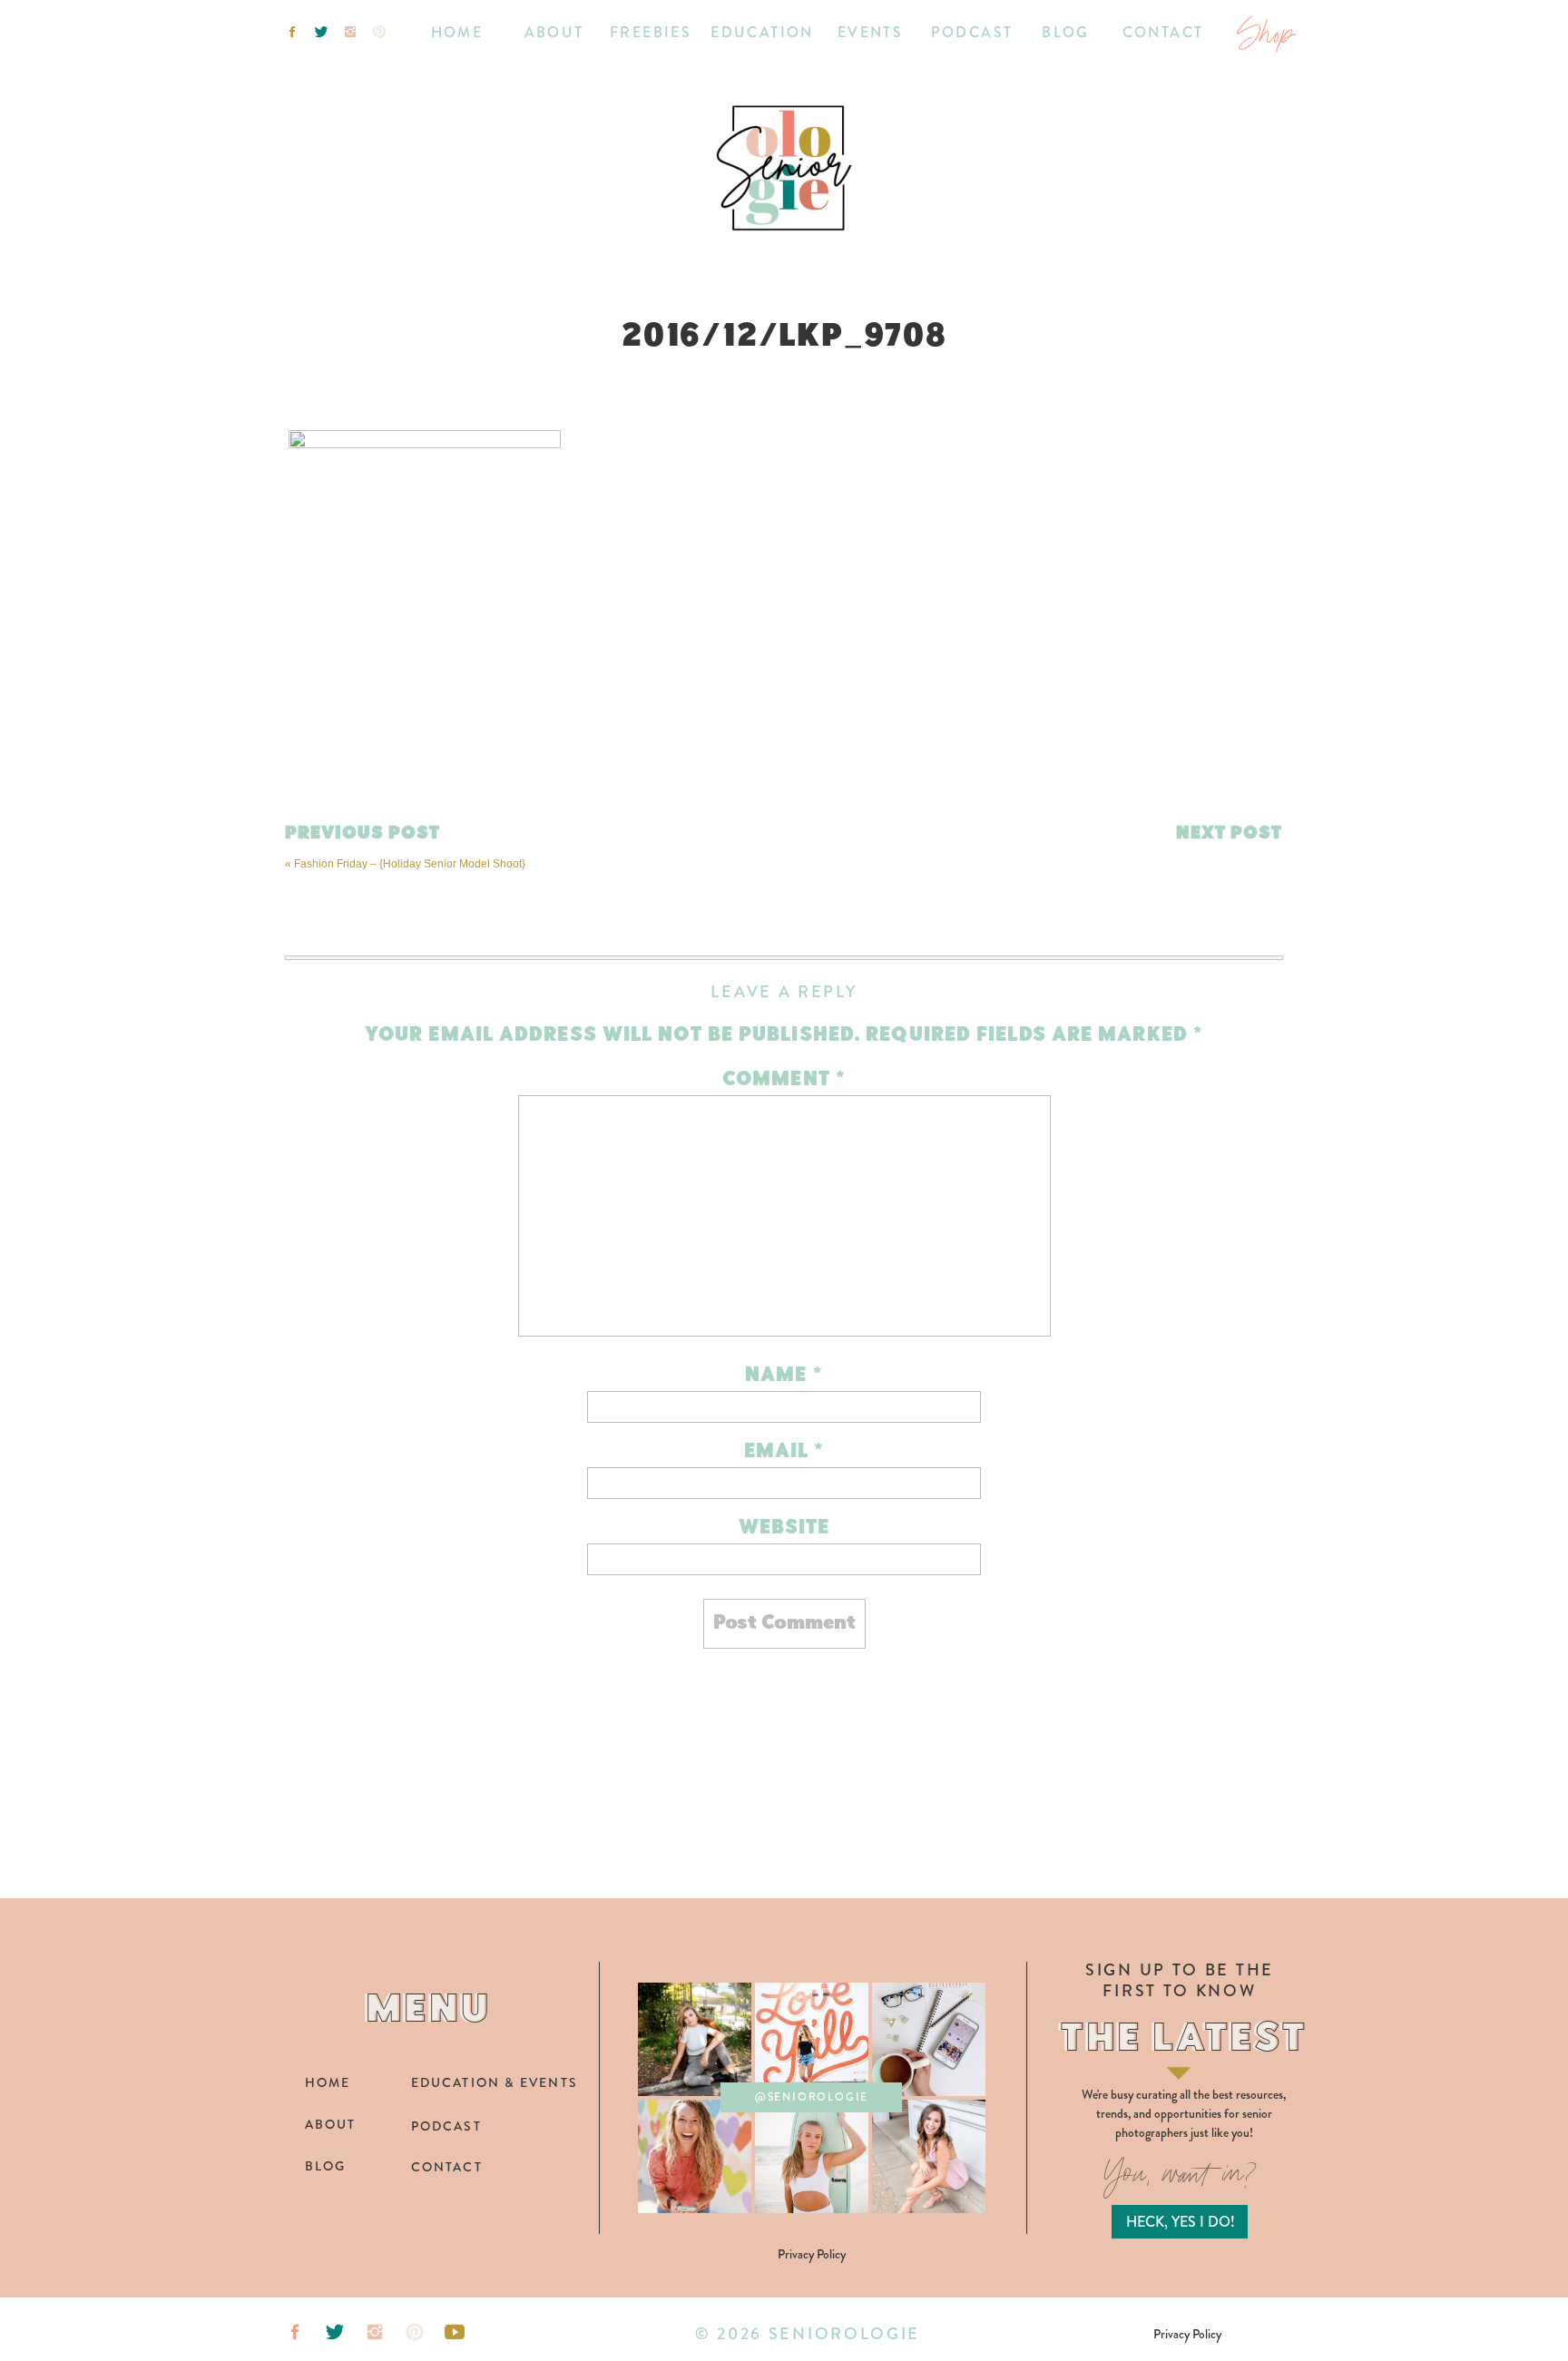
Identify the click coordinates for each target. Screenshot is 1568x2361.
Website (784, 1528)
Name (784, 1376)
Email (784, 1452)
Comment (784, 1080)
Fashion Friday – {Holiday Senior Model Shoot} (410, 864)
